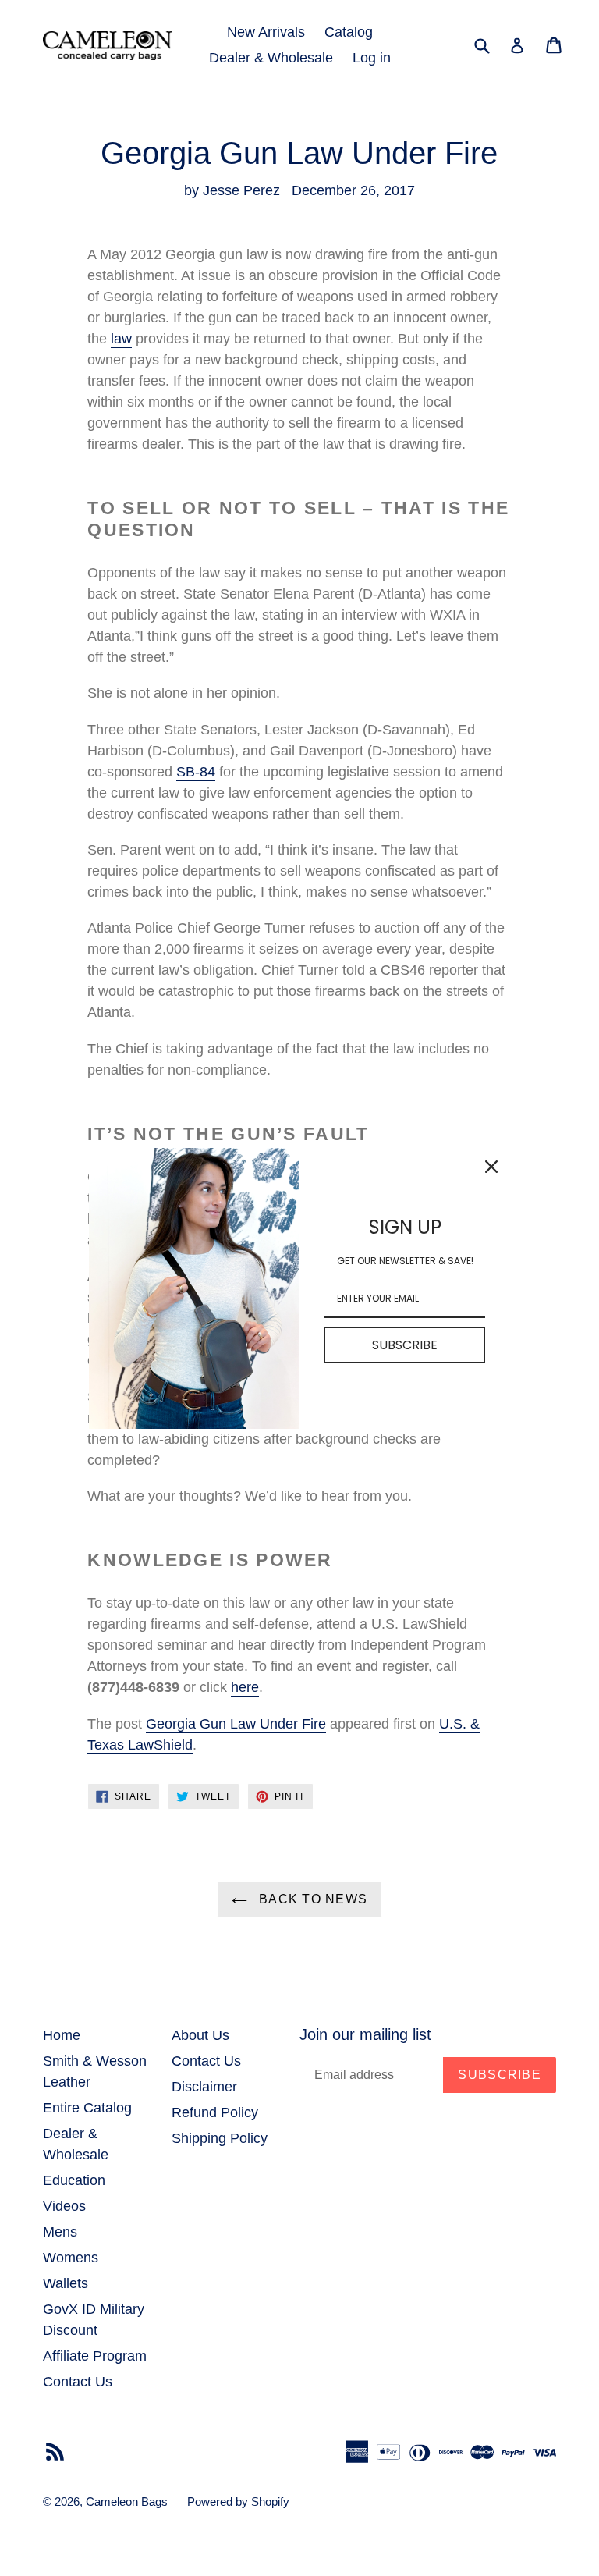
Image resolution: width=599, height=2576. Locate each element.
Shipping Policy (220, 2138)
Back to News (312, 1899)
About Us (200, 2035)
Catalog (349, 32)
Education (74, 2180)
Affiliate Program (95, 2356)
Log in (372, 58)
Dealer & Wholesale (271, 58)
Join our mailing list (365, 2034)
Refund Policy (215, 2112)
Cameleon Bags (127, 2501)
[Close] (491, 1167)
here (245, 1687)
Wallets (66, 2283)
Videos (64, 2206)
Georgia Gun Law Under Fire (236, 1724)
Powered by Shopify (238, 2501)
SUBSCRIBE (405, 1345)
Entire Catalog (87, 2108)
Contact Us (78, 2382)
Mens (60, 2232)
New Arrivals (266, 32)
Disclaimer (204, 2087)
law (121, 339)
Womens (71, 2258)
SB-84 (196, 772)
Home (62, 2035)
